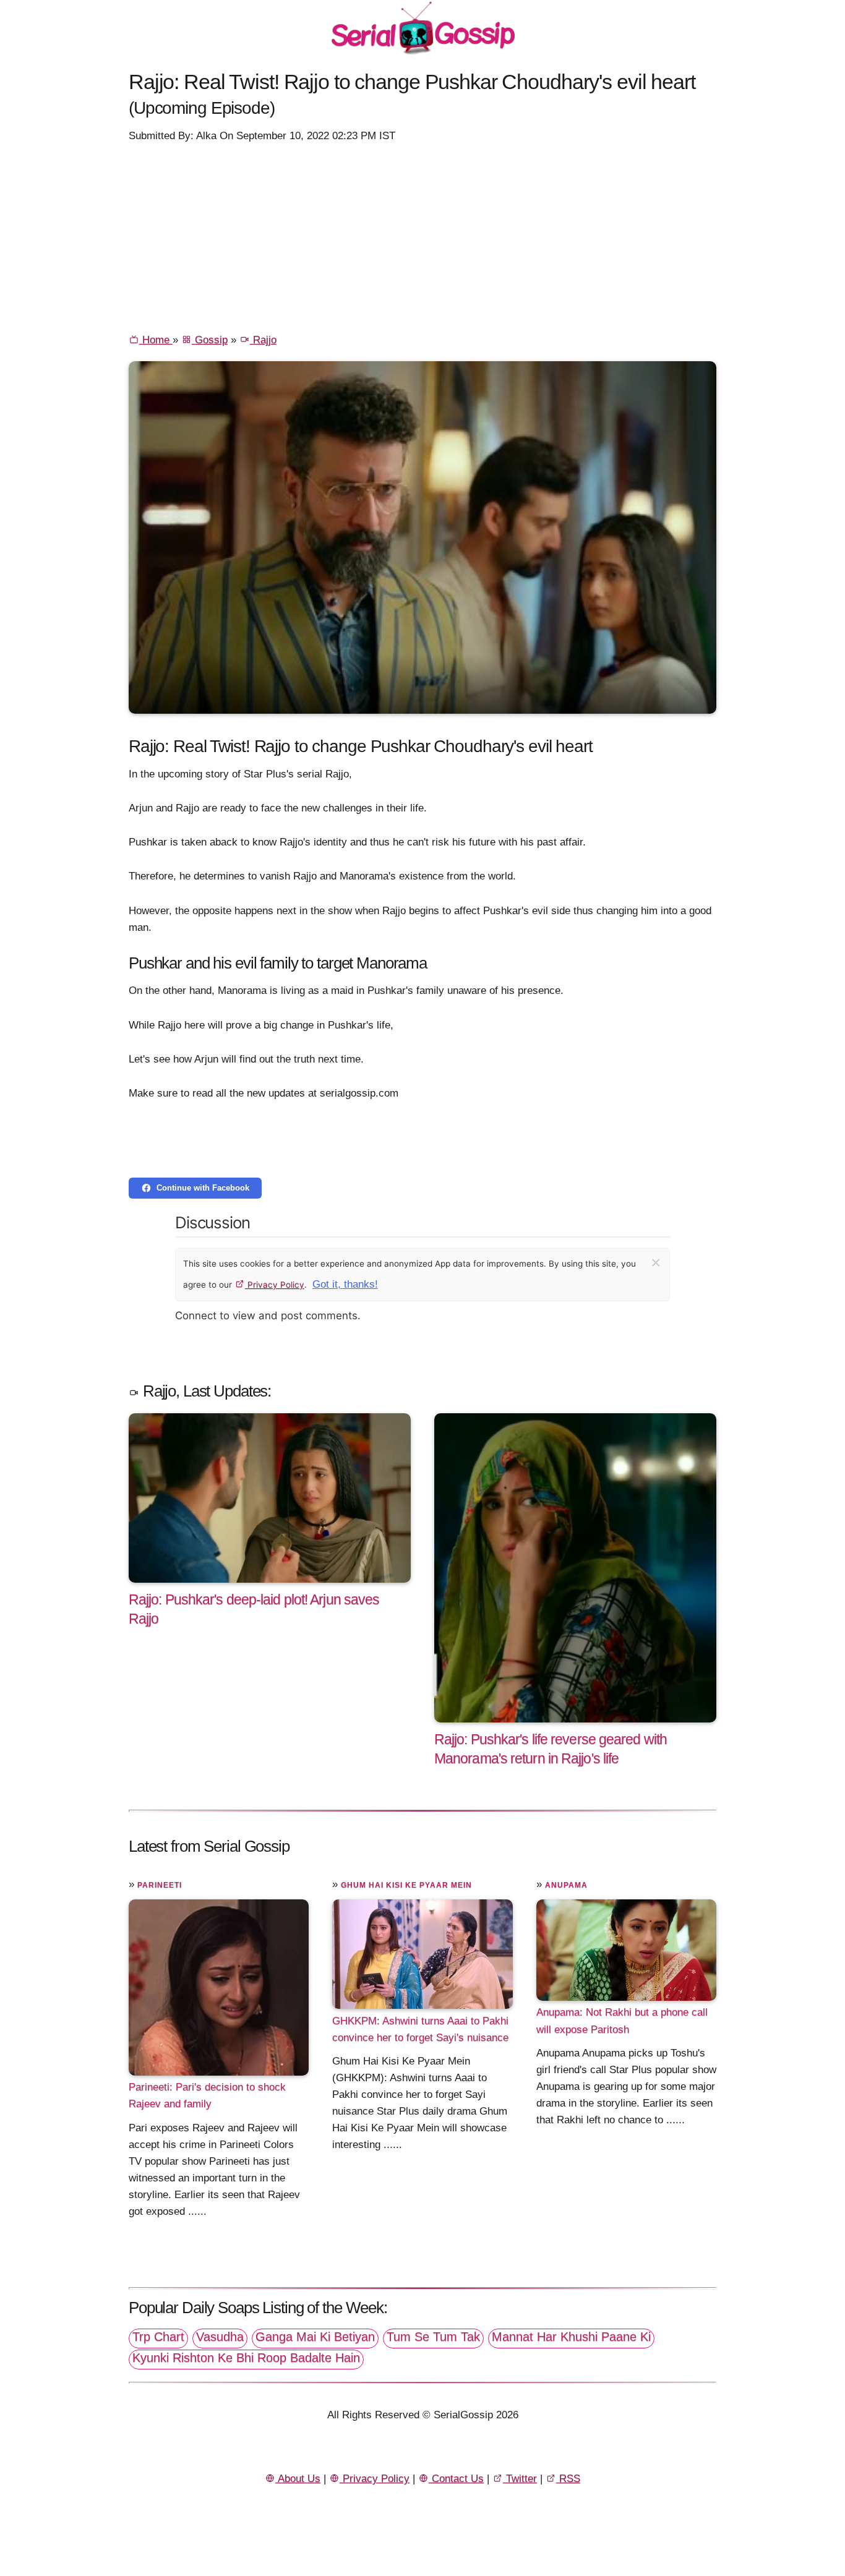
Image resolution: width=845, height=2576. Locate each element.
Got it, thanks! (345, 1284)
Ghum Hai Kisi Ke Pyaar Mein (406, 1885)
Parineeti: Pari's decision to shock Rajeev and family (207, 2095)
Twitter (520, 2479)
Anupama (566, 1885)
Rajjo (263, 340)
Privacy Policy (275, 1285)
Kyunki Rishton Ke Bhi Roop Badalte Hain (246, 2358)
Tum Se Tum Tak (433, 2337)
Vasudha (220, 2337)
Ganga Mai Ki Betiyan (315, 2337)
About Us (298, 2479)
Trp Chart (158, 2337)
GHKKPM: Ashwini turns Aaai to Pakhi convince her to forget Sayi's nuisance (420, 2029)
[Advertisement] (422, 237)
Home (156, 340)
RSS (568, 2479)
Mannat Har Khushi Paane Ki (571, 2337)
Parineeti (160, 1885)
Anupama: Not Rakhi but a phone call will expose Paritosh (622, 2021)
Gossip (210, 340)
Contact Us (456, 2479)
